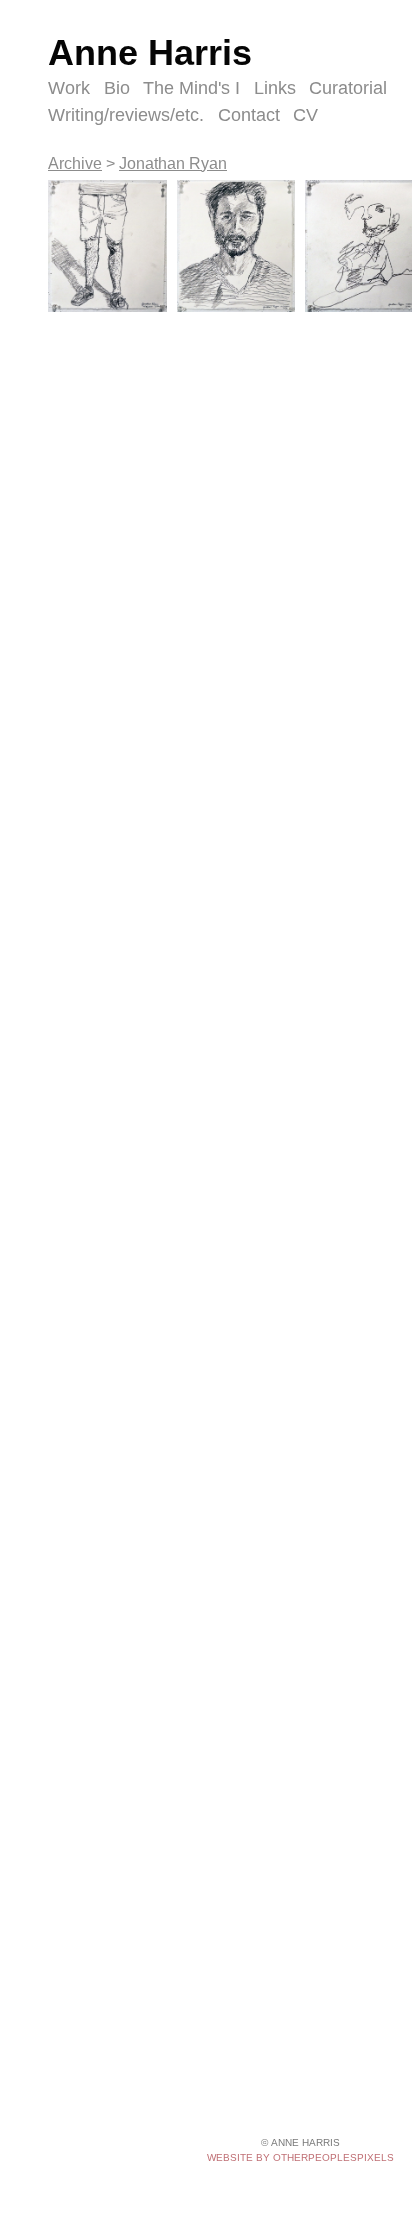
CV (305, 115)
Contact (249, 115)
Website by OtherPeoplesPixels (300, 2157)
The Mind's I (191, 88)
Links (275, 88)
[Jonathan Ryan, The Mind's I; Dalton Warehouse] (107, 246)
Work (69, 88)
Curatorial (348, 88)
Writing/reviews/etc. (126, 115)
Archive (75, 163)
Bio (117, 88)
